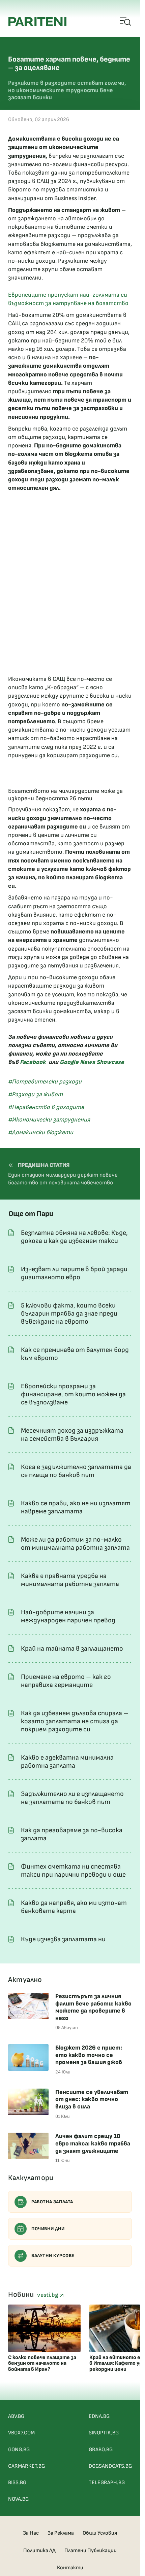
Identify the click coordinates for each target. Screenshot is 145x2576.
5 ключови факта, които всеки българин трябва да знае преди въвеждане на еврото (69, 1314)
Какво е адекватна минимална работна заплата (67, 1762)
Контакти (70, 2568)
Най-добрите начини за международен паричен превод (68, 1616)
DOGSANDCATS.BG (110, 2466)
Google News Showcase (92, 1062)
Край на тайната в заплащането (72, 1649)
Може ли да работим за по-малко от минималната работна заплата (75, 1544)
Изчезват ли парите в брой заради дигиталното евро (74, 1273)
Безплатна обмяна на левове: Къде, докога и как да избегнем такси (74, 1237)
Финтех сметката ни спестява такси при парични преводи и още (73, 1871)
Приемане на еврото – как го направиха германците (66, 1681)
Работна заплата (52, 2202)
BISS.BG (17, 2483)
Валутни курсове (53, 2256)
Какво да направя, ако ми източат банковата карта (74, 1907)
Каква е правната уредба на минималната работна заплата (70, 1580)
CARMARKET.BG (26, 2466)
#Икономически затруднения (49, 1120)
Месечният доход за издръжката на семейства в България (72, 1435)
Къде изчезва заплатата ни (63, 1939)
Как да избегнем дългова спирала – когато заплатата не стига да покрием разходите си (75, 1721)
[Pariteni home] (37, 22)
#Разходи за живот (35, 1094)
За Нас (31, 2533)
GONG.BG (19, 2450)
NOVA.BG (18, 2499)
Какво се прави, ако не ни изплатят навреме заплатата (76, 1507)
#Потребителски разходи (45, 1082)
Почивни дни (48, 2229)
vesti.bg (48, 2295)
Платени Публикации (91, 2551)
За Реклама (61, 2533)
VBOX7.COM (21, 2433)
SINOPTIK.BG (104, 2433)
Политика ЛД (39, 2551)
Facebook (33, 1062)
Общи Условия (100, 2533)
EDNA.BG (99, 2416)
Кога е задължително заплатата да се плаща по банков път (76, 1471)
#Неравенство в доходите (46, 1107)
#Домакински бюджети (41, 1132)
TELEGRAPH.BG (107, 2483)
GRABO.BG (101, 2450)
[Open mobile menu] (126, 22)
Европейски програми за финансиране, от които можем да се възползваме (73, 1394)
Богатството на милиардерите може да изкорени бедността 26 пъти (65, 795)
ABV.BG (16, 2416)
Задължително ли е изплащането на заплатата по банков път (72, 1798)
